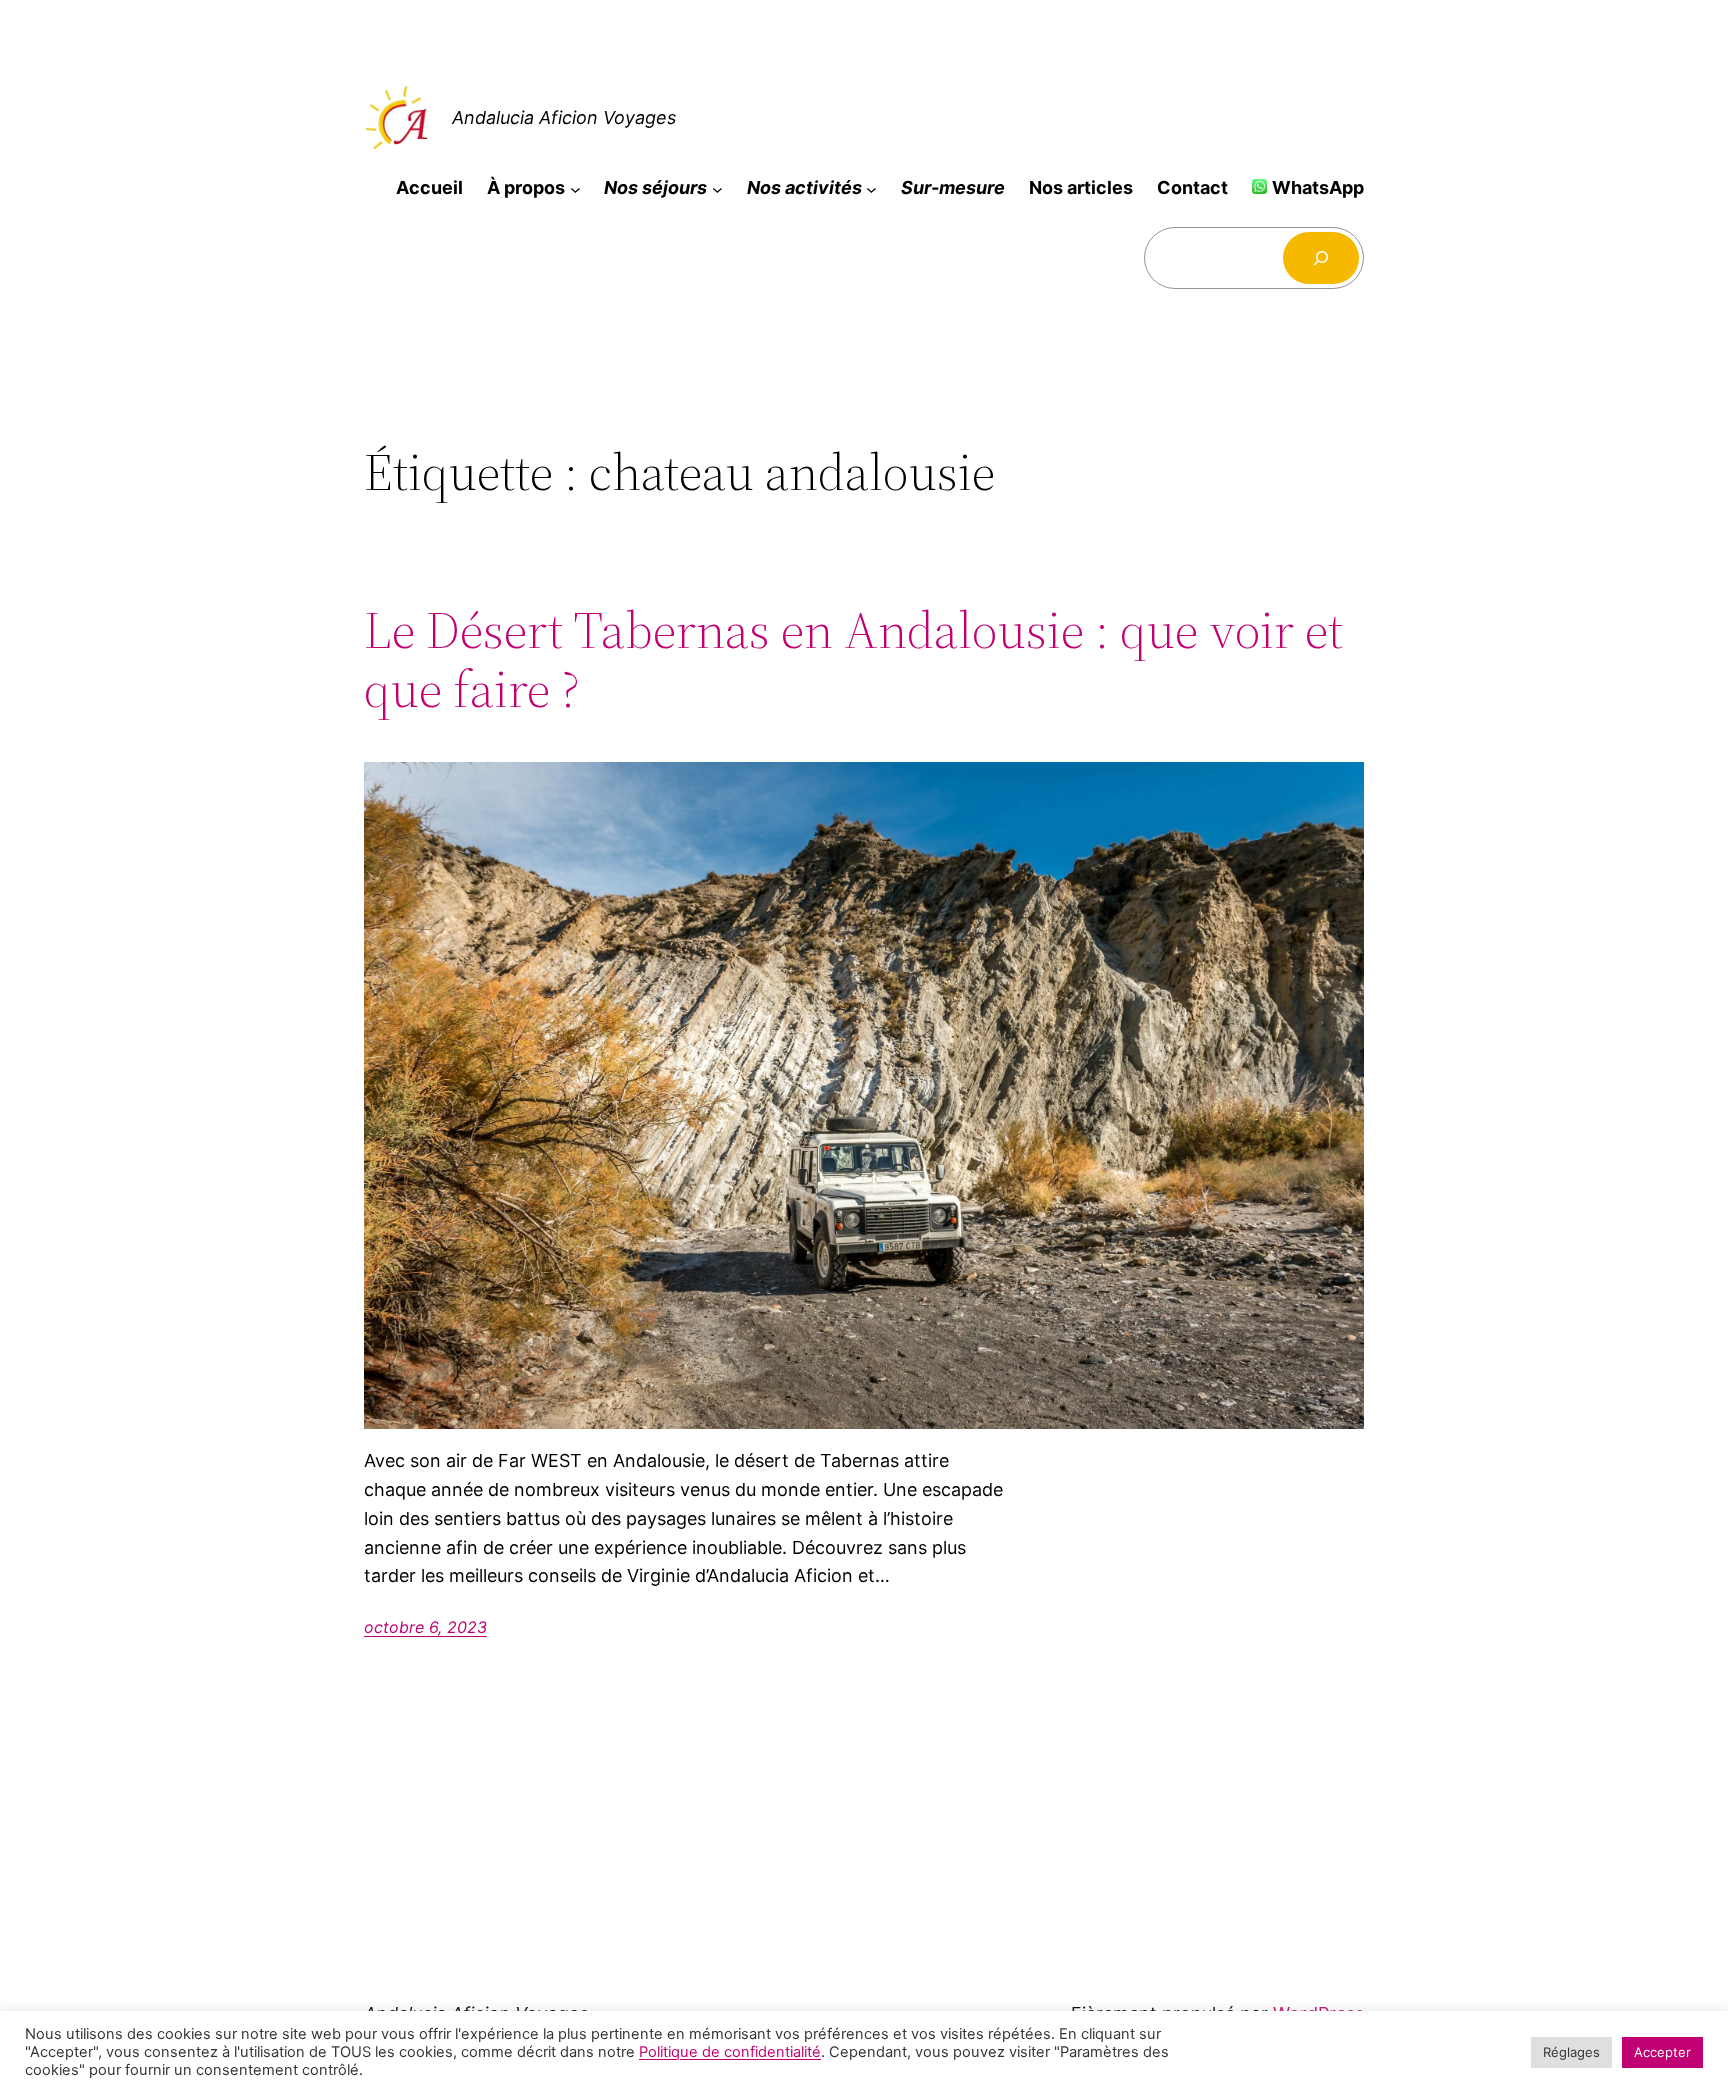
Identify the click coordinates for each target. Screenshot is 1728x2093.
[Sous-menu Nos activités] (871, 188)
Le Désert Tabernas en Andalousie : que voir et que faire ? (853, 660)
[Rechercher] (1321, 258)
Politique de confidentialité (730, 2052)
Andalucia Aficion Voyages (564, 117)
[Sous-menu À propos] (575, 188)
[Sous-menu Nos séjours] (717, 188)
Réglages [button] (1571, 2052)
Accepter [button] (1662, 2052)
